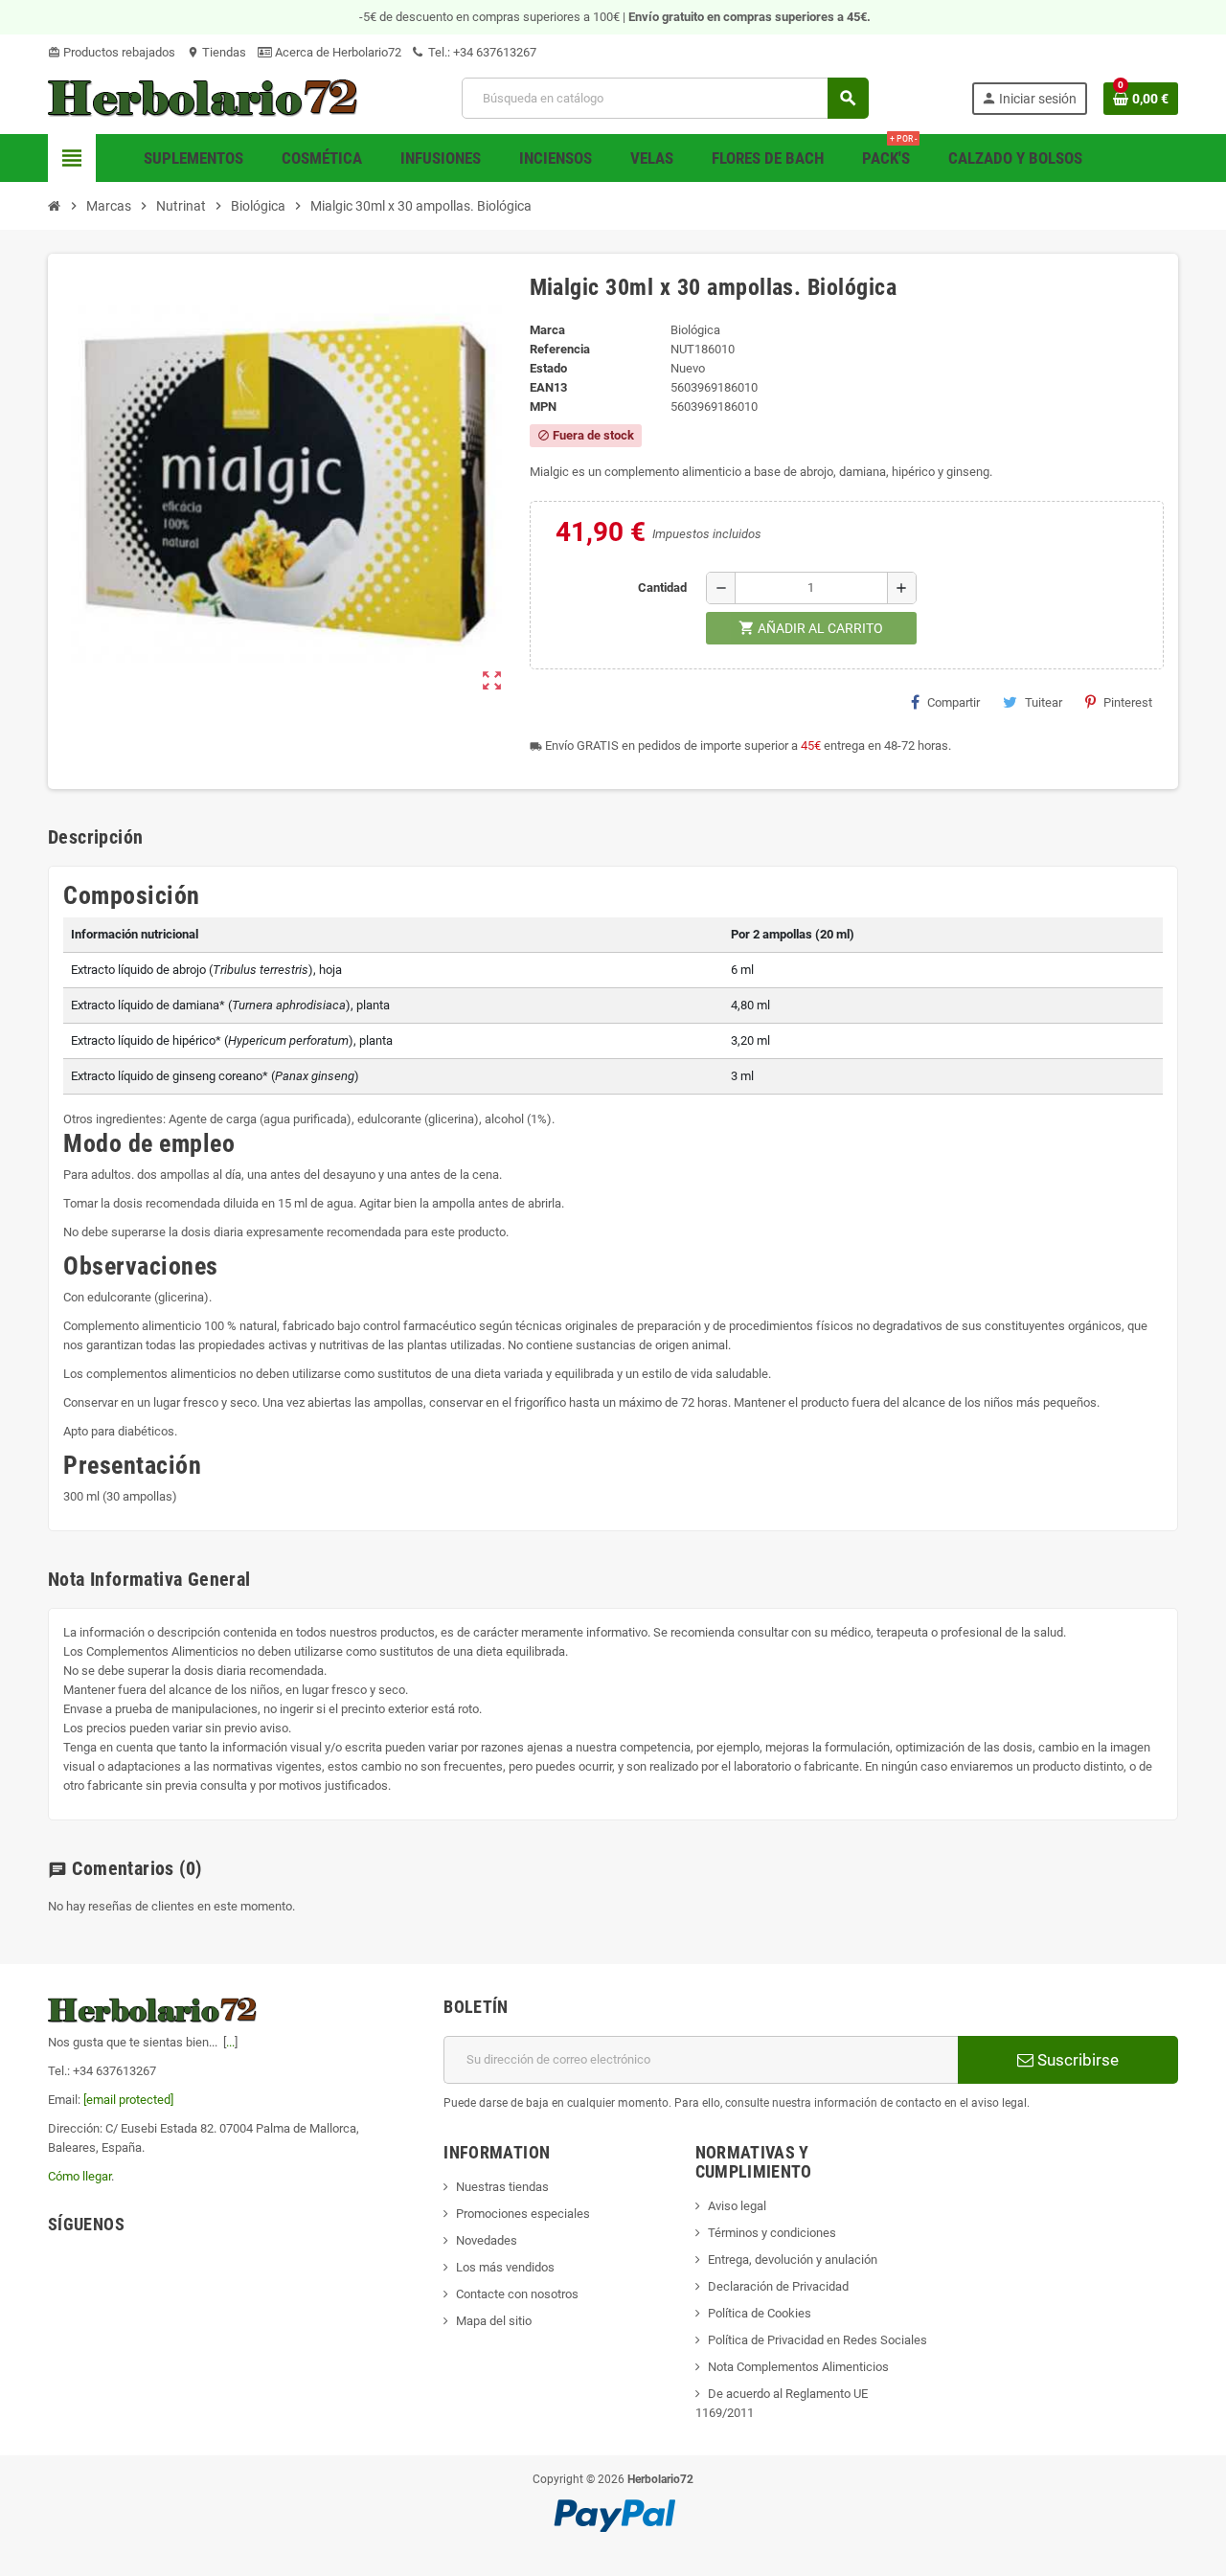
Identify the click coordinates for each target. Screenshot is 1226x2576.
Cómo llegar (79, 2176)
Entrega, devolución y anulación (793, 2260)
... (230, 2042)
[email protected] (128, 2100)
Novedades (487, 2240)
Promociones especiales (523, 2214)
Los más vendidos (505, 2267)
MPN (543, 407)
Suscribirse (1076, 2060)
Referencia (560, 349)
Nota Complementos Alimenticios (798, 2367)
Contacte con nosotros (517, 2294)
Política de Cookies (760, 2313)
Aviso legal (737, 2206)
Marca (547, 330)
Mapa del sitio (494, 2321)
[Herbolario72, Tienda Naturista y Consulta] (204, 97)
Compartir (954, 702)
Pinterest (1128, 702)
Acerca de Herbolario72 (337, 52)
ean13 (548, 387)
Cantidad (662, 588)
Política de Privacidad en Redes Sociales (817, 2340)
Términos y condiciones (772, 2233)
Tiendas (216, 52)
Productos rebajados (112, 52)
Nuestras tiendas (502, 2187)
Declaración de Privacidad (778, 2286)
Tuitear (1044, 702)
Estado (548, 368)
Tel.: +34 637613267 (481, 52)
